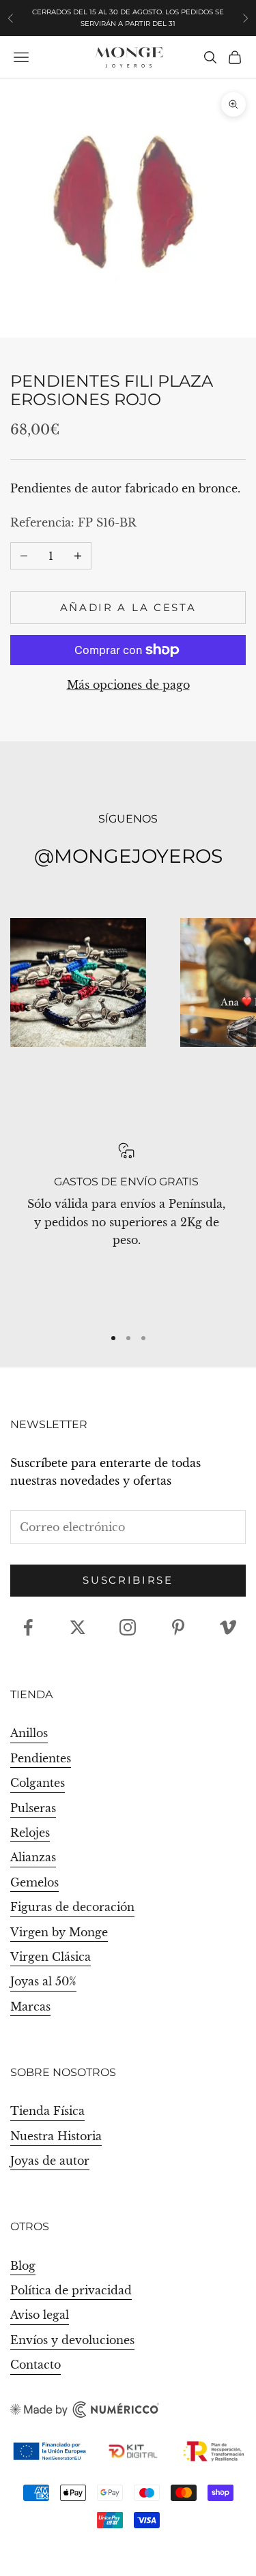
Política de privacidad (71, 2290)
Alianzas (33, 1857)
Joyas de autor (50, 2161)
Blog (23, 2266)
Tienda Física (47, 2111)
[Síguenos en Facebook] (28, 1627)
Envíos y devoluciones (72, 2340)
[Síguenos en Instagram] (128, 1627)
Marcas (30, 2007)
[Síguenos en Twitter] (78, 1627)
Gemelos (34, 1882)
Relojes (30, 1833)
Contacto (35, 2365)
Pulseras (33, 1808)
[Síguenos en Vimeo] (228, 1627)
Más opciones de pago (128, 685)
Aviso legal (40, 2315)
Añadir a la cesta (128, 607)
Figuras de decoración (72, 1907)
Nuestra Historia (56, 2136)
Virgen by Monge (59, 1932)
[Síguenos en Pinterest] (178, 1627)
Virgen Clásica (51, 1957)
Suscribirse (128, 1580)
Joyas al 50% (43, 1981)
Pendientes (41, 1758)
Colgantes (38, 1783)
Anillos (29, 1733)
